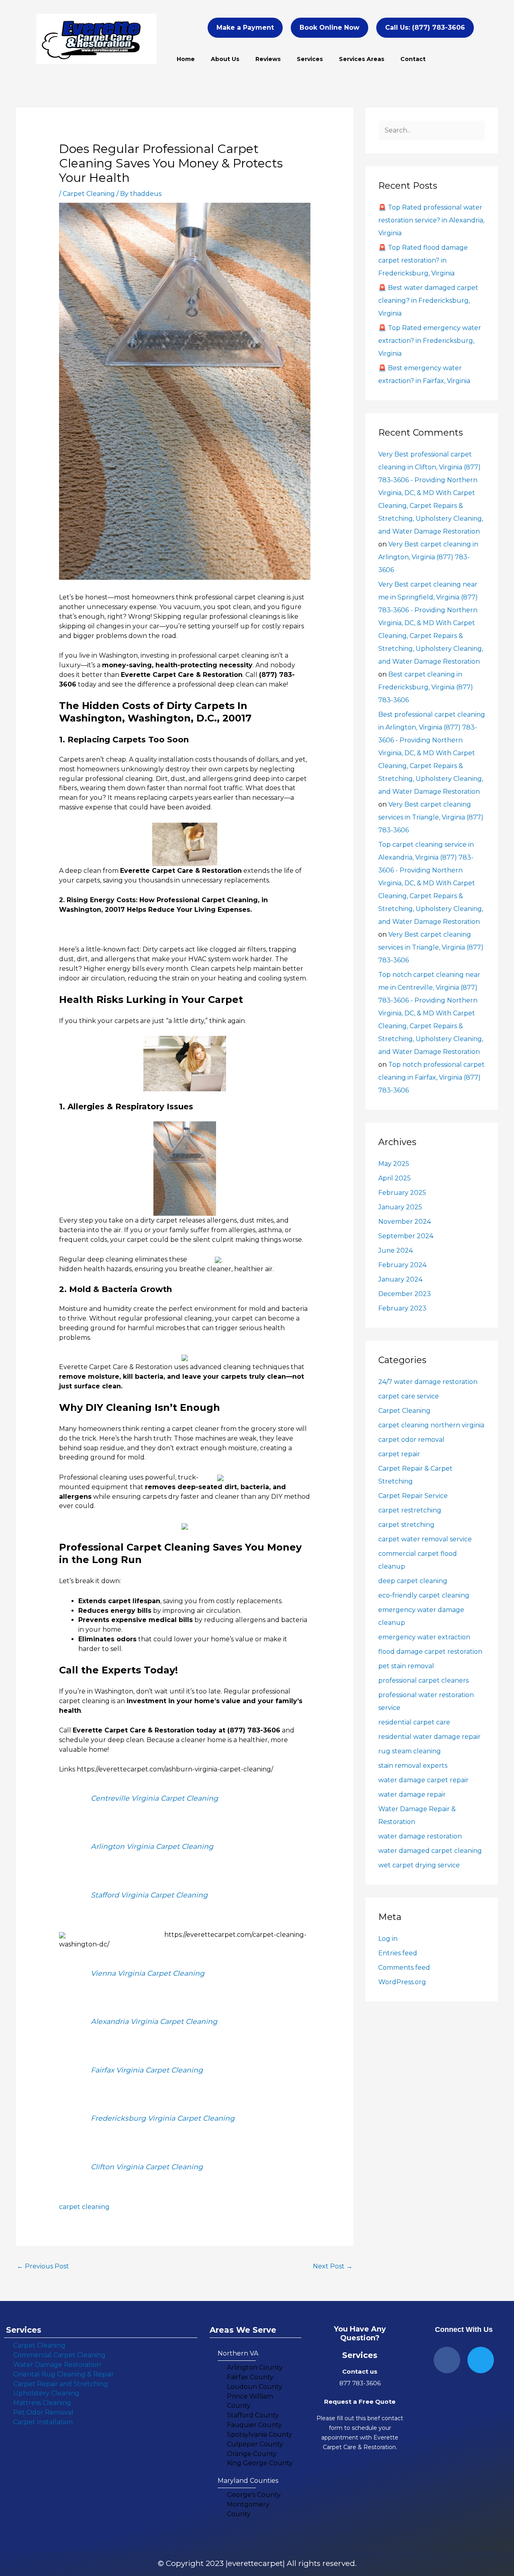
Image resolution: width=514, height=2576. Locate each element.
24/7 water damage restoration (428, 1382)
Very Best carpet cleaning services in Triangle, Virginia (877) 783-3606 (431, 817)
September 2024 (406, 1236)
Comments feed (404, 1968)
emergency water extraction (424, 1637)
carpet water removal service (425, 1539)
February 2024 (402, 1265)
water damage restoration (420, 1836)
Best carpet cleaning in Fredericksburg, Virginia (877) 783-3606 (426, 687)
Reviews (268, 59)
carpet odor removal (411, 1440)
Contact (413, 59)
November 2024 (405, 1222)
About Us (225, 59)
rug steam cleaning (410, 1751)
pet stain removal (406, 1666)
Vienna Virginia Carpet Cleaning (148, 1973)
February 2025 (402, 1193)
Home (186, 59)
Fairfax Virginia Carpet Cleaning (147, 2070)
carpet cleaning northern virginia (431, 1425)
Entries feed (398, 1953)
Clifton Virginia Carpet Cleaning (147, 2167)
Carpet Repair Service (413, 1496)
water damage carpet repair (423, 1780)
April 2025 (395, 1178)
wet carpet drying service (419, 1865)
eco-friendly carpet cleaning (424, 1595)
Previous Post (43, 2266)
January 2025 (400, 1207)
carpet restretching (410, 1510)
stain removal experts (413, 1766)
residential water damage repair (429, 1737)
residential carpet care (414, 1722)
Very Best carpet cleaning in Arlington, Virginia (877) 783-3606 (428, 557)
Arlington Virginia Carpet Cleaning (152, 1846)
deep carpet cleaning (413, 1581)
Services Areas (362, 59)
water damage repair (412, 1794)
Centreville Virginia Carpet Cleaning (154, 1798)
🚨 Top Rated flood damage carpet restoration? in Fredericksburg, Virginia (423, 260)
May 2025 (394, 1164)
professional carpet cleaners (423, 1680)
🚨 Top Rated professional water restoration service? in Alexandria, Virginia (431, 220)
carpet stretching (406, 1525)
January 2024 (400, 1279)
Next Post (333, 2266)
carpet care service (409, 1396)
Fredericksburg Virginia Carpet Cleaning (163, 2118)
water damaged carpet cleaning (430, 1851)
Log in (388, 1939)
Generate (74, 930)
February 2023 (402, 1308)
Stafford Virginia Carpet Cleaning (149, 1895)
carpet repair (399, 1454)
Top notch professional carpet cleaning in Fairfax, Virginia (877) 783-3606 (431, 1077)
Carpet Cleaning (89, 194)
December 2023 (405, 1294)
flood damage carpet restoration (430, 1652)
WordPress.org (402, 1982)
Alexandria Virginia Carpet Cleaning (154, 2021)
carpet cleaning (84, 2207)
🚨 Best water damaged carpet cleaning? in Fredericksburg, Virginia (428, 301)
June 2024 (396, 1250)
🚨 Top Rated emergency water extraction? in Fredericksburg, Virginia (430, 341)
